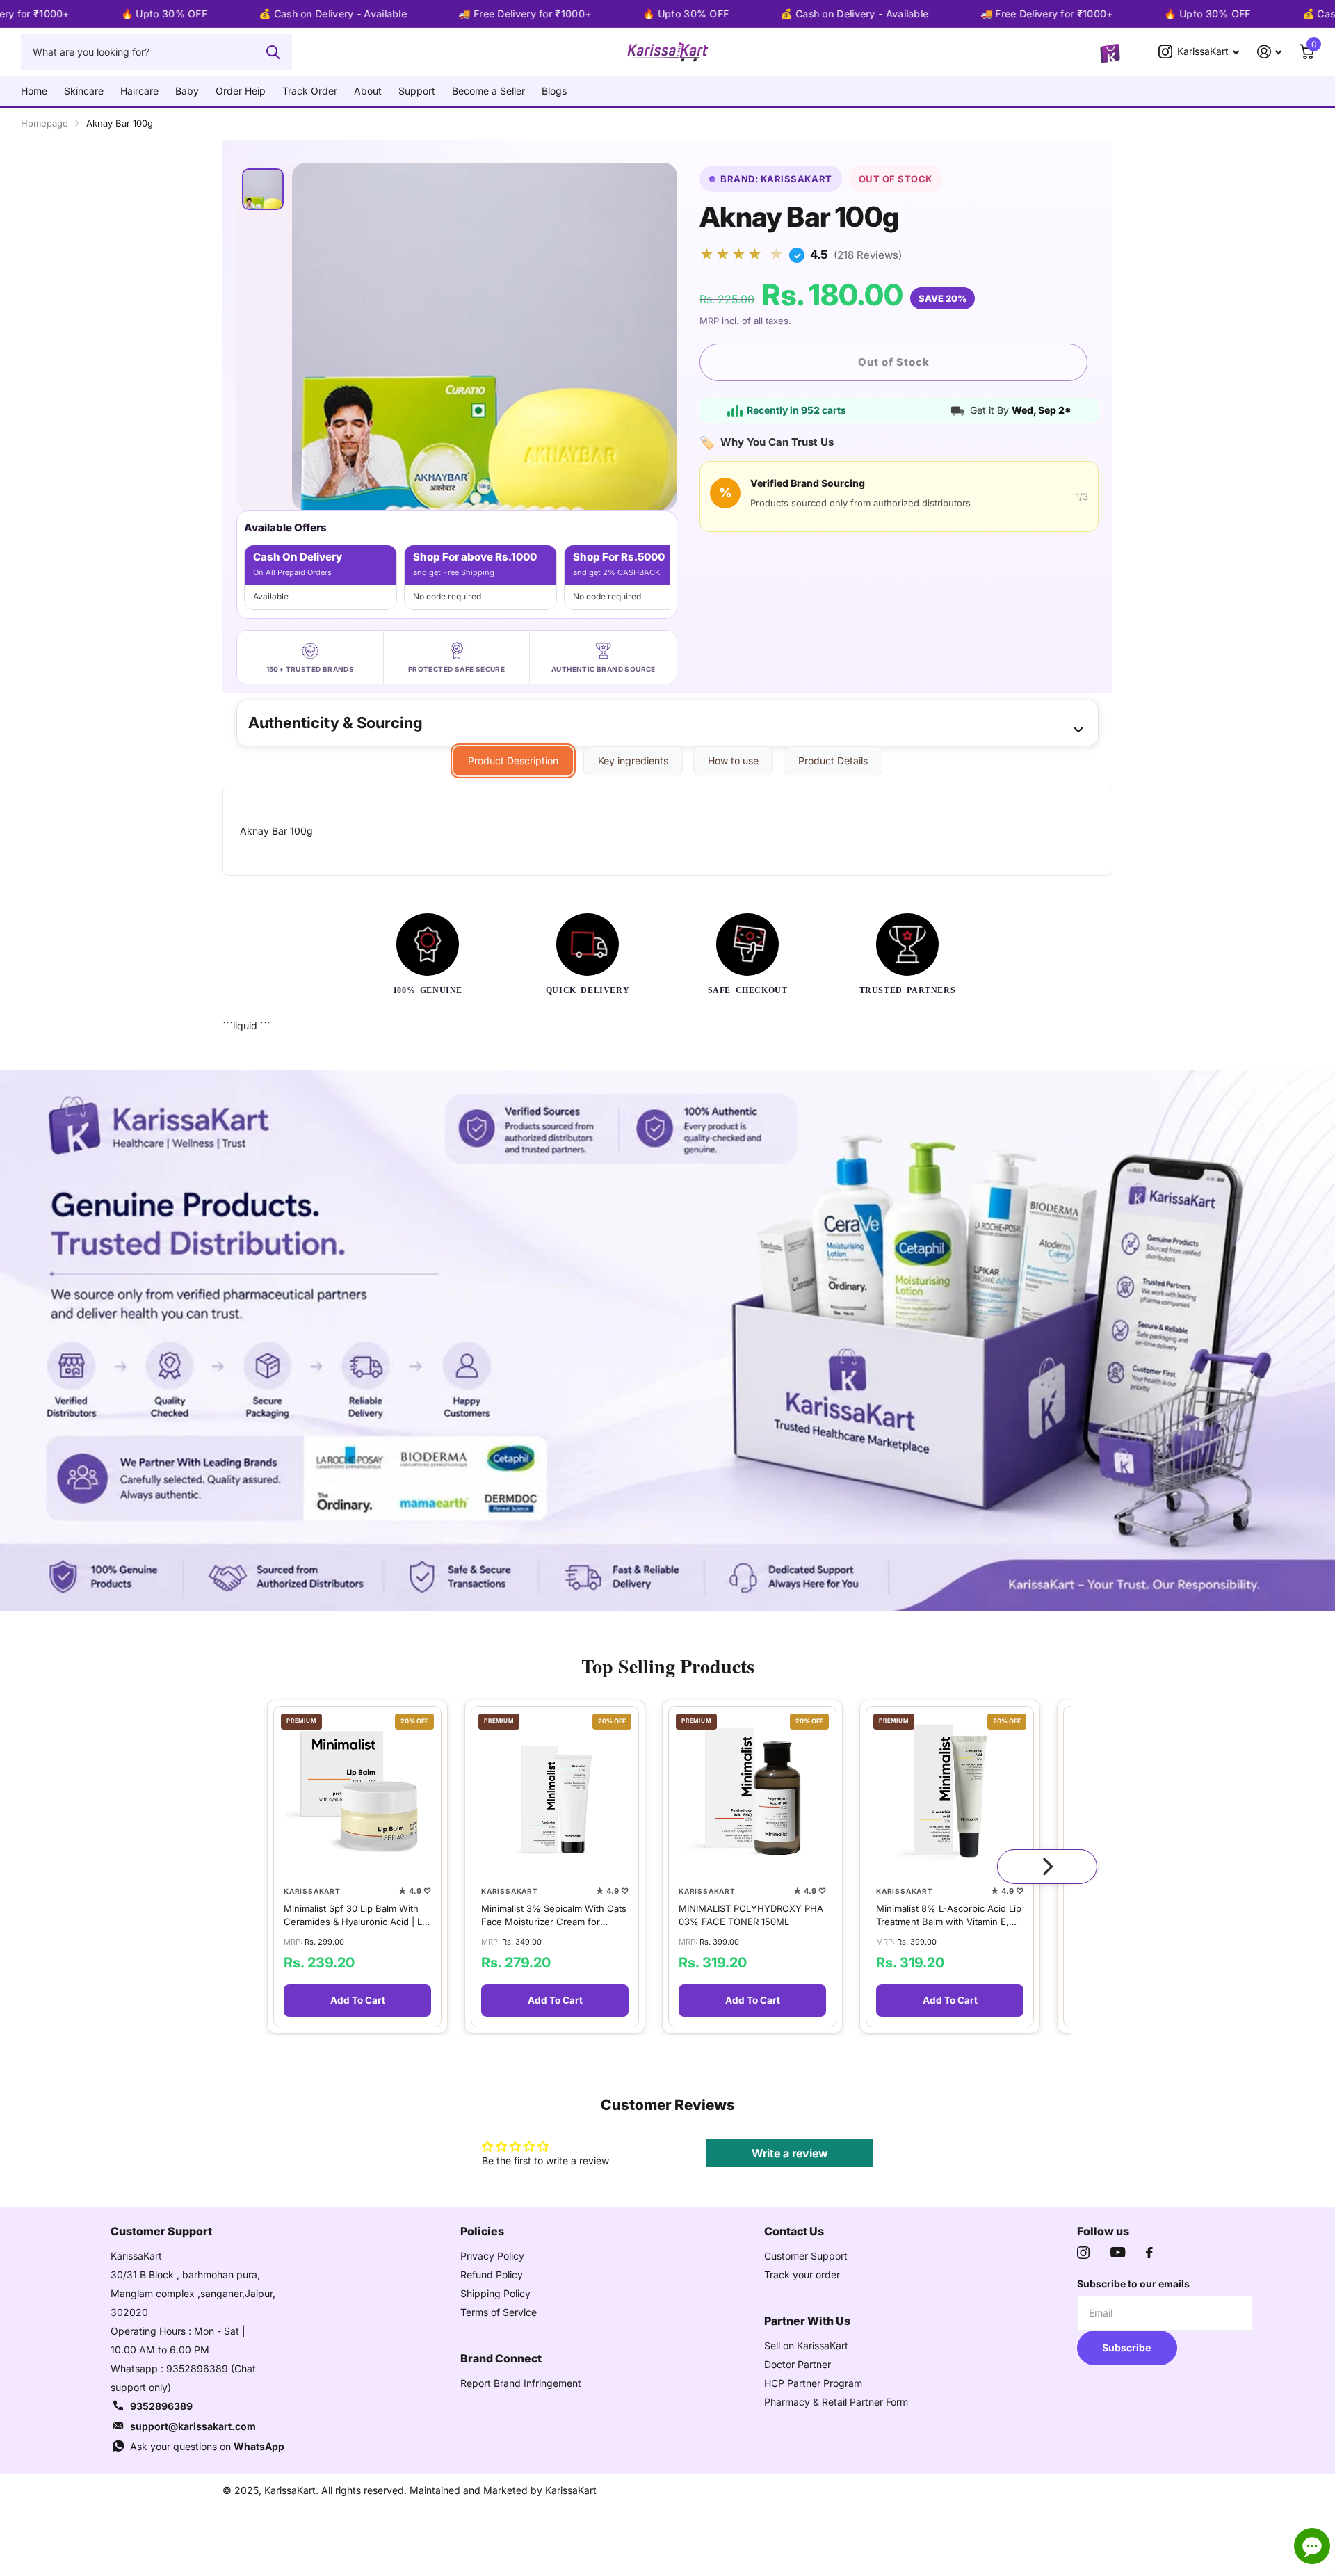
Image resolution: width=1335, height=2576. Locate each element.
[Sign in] (1269, 52)
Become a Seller (488, 91)
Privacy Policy (492, 2256)
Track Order (310, 91)
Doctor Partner (798, 2364)
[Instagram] (1083, 2253)
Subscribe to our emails (1133, 2284)
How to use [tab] (733, 760)
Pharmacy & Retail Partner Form (836, 2402)
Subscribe (1127, 2348)
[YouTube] (1118, 2252)
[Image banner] (667, 1341)
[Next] (1047, 1867)
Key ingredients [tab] (633, 760)
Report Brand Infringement (521, 2383)
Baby (187, 91)
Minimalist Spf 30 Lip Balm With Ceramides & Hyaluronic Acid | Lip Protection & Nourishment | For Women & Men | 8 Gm (357, 1915)
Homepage (44, 123)
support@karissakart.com (193, 2426)
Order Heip (241, 91)
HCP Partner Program (813, 2383)
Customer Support (806, 2256)
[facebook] (1149, 2253)
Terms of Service (499, 2312)
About (368, 91)
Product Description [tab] (513, 760)
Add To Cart (358, 2000)
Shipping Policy (495, 2293)
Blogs (554, 91)
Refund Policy (492, 2275)
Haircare (139, 91)
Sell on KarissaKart (806, 2345)
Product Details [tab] (833, 760)
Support (417, 91)
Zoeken (273, 51)
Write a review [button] (790, 2153)
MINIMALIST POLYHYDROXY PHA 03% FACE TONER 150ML (751, 1915)
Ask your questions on (207, 2446)
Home (34, 91)
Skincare (84, 91)
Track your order (802, 2275)
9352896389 (161, 2406)
